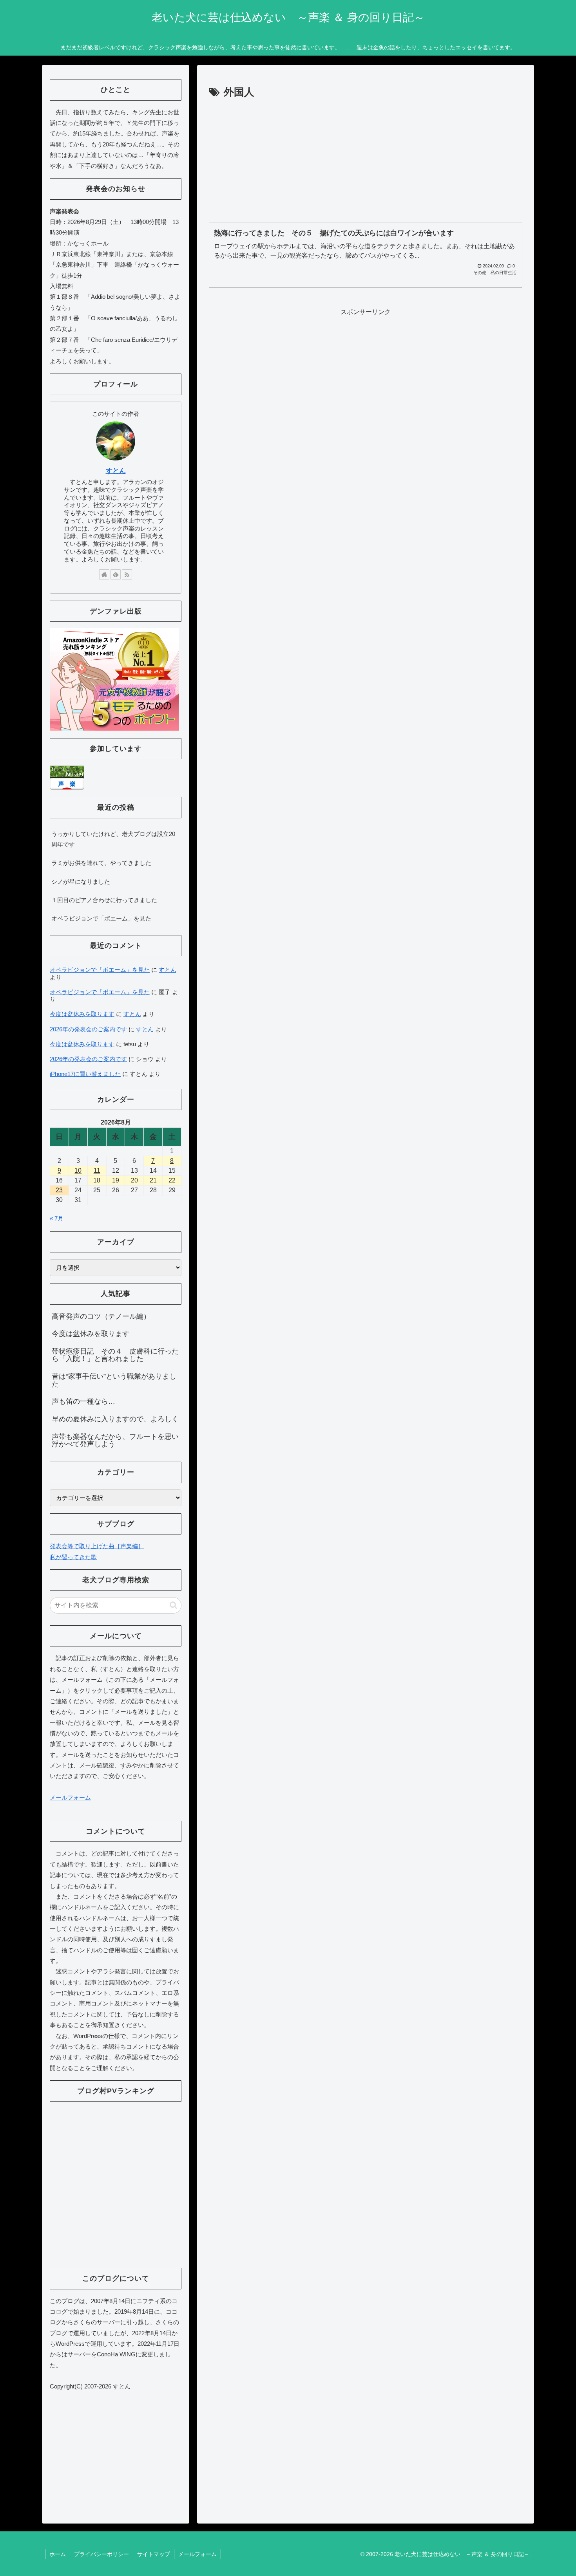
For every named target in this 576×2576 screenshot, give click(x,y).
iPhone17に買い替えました (85, 1074)
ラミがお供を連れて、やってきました (101, 863)
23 (59, 1190)
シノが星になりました (81, 882)
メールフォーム (70, 1797)
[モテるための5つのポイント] (114, 679)
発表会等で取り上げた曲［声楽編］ (97, 1546)
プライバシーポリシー (101, 2554)
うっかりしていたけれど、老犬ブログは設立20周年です (113, 839)
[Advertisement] (366, 160)
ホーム (58, 2554)
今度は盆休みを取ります (82, 1014)
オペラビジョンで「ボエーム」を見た (101, 918)
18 (97, 1180)
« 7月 (57, 1218)
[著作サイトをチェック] (104, 574)
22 (172, 1180)
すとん (116, 471)
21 (153, 1180)
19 (116, 1180)
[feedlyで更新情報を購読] (116, 574)
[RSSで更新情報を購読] (127, 574)
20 (134, 1180)
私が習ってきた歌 (73, 1557)
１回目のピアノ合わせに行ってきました (104, 900)
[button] (173, 1605)
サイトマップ (154, 2554)
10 (78, 1171)
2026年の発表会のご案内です (88, 1029)
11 (97, 1171)
